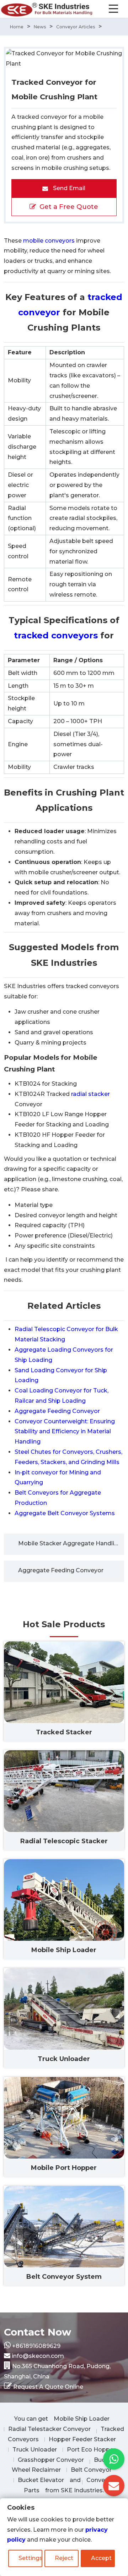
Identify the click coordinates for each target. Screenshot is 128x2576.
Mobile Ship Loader (82, 2419)
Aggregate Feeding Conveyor (57, 1411)
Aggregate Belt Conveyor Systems (65, 1513)
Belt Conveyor (91, 2470)
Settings (30, 2558)
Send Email (68, 188)
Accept (101, 2558)
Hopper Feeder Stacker (82, 2439)
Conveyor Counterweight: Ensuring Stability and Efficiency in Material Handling (65, 1432)
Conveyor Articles (76, 27)
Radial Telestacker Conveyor (49, 2429)
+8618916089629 (36, 2346)
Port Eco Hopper (91, 2450)
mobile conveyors (49, 241)
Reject (64, 2558)
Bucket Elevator (41, 2480)
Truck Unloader (35, 2450)
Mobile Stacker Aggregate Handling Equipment (71, 1543)
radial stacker (90, 1094)
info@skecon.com (38, 2356)
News (40, 27)
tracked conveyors (56, 635)
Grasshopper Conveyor (51, 2460)
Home (17, 27)
